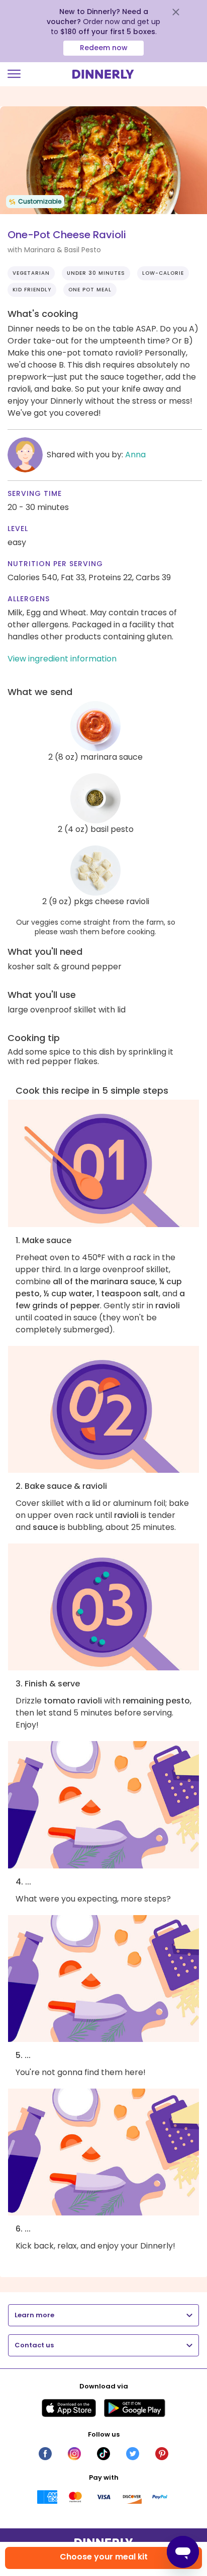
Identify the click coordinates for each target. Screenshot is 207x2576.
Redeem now (104, 48)
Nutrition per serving (55, 564)
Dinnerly (103, 74)
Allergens (29, 599)
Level (18, 529)
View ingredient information (62, 659)
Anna (135, 455)
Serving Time (35, 493)
